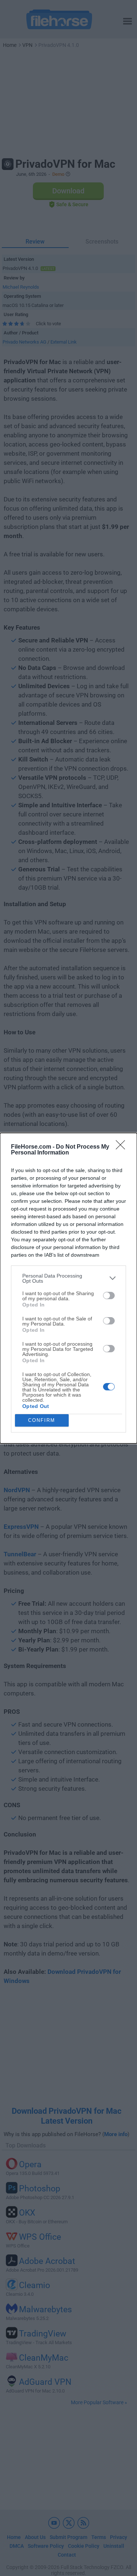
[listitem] (68, 1278)
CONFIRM (42, 1420)
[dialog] (68, 1288)
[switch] (109, 1296)
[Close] (123, 1147)
